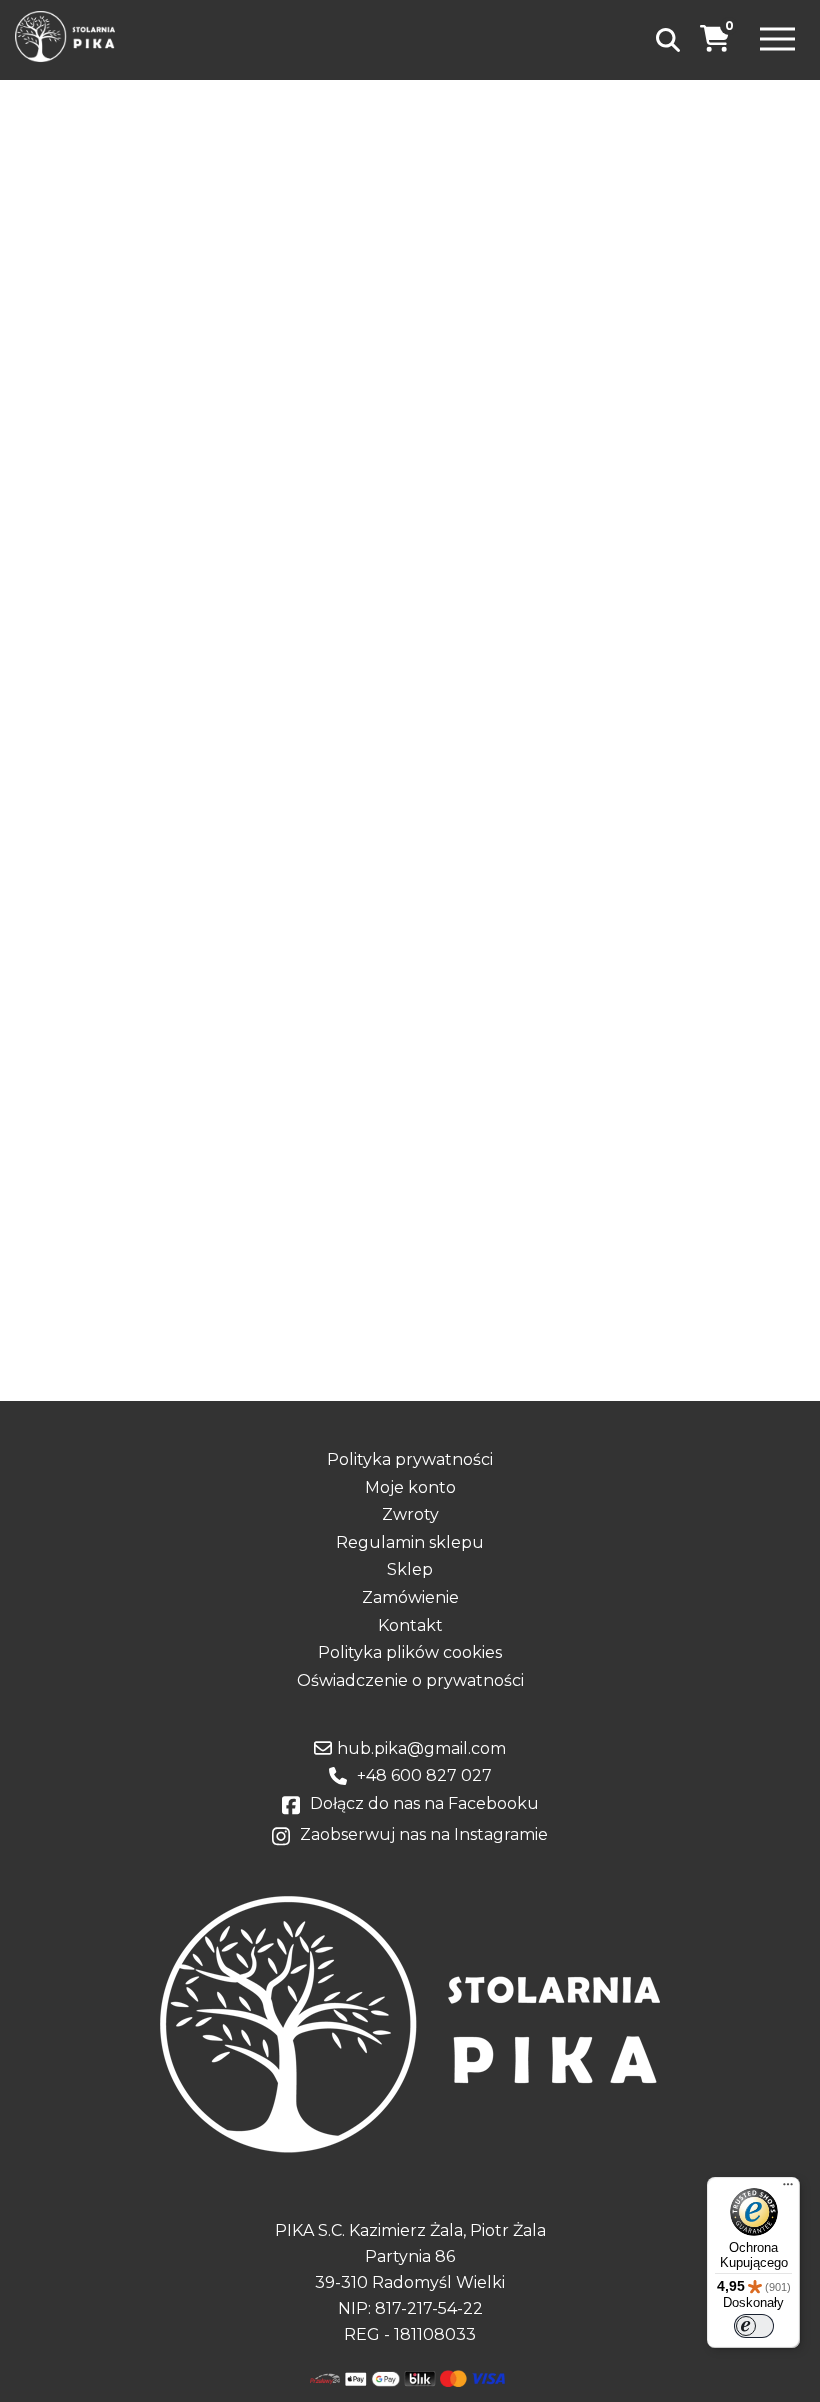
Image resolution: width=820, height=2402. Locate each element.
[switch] (754, 2326)
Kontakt (410, 1626)
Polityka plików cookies (410, 1653)
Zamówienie (410, 1598)
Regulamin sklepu (410, 1543)
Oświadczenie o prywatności (410, 1681)
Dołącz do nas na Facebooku (424, 1804)
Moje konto (410, 1488)
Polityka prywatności (410, 1460)
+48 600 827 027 (424, 1776)
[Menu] (777, 40)
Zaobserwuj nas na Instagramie (424, 1835)
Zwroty (410, 1515)
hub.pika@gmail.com (421, 1749)
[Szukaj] (668, 40)
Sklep (410, 1570)
